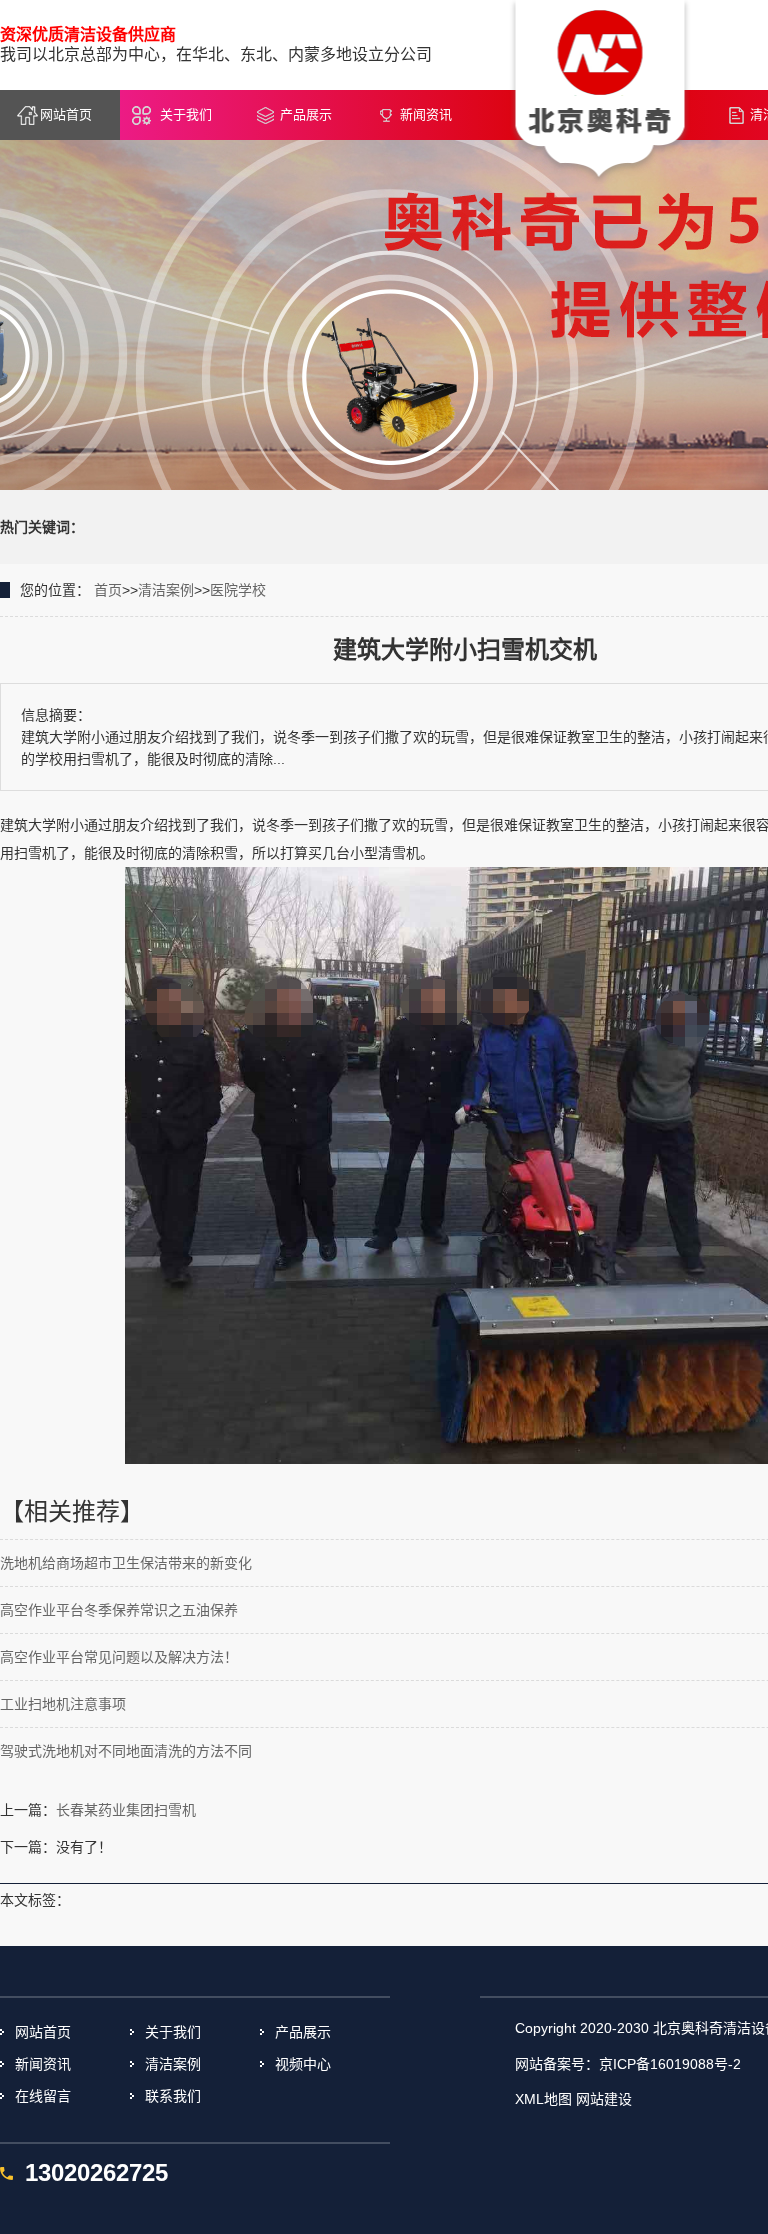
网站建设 (604, 2099)
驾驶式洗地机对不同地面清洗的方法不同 (126, 1751)
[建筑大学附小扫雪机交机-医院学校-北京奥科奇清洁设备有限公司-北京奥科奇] (600, 91)
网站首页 (66, 114)
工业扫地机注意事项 (63, 1704)
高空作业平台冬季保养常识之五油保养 (119, 1610)
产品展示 (306, 114)
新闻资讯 (426, 114)
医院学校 (238, 590)
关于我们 (186, 114)
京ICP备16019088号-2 (670, 2064)
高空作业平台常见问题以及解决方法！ (119, 1657)
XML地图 (543, 2099)
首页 (108, 590)
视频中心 (303, 2064)
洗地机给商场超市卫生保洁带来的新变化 (126, 1563)
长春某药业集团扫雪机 (126, 1810)
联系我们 (173, 2096)
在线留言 (43, 2096)
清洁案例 (166, 590)
